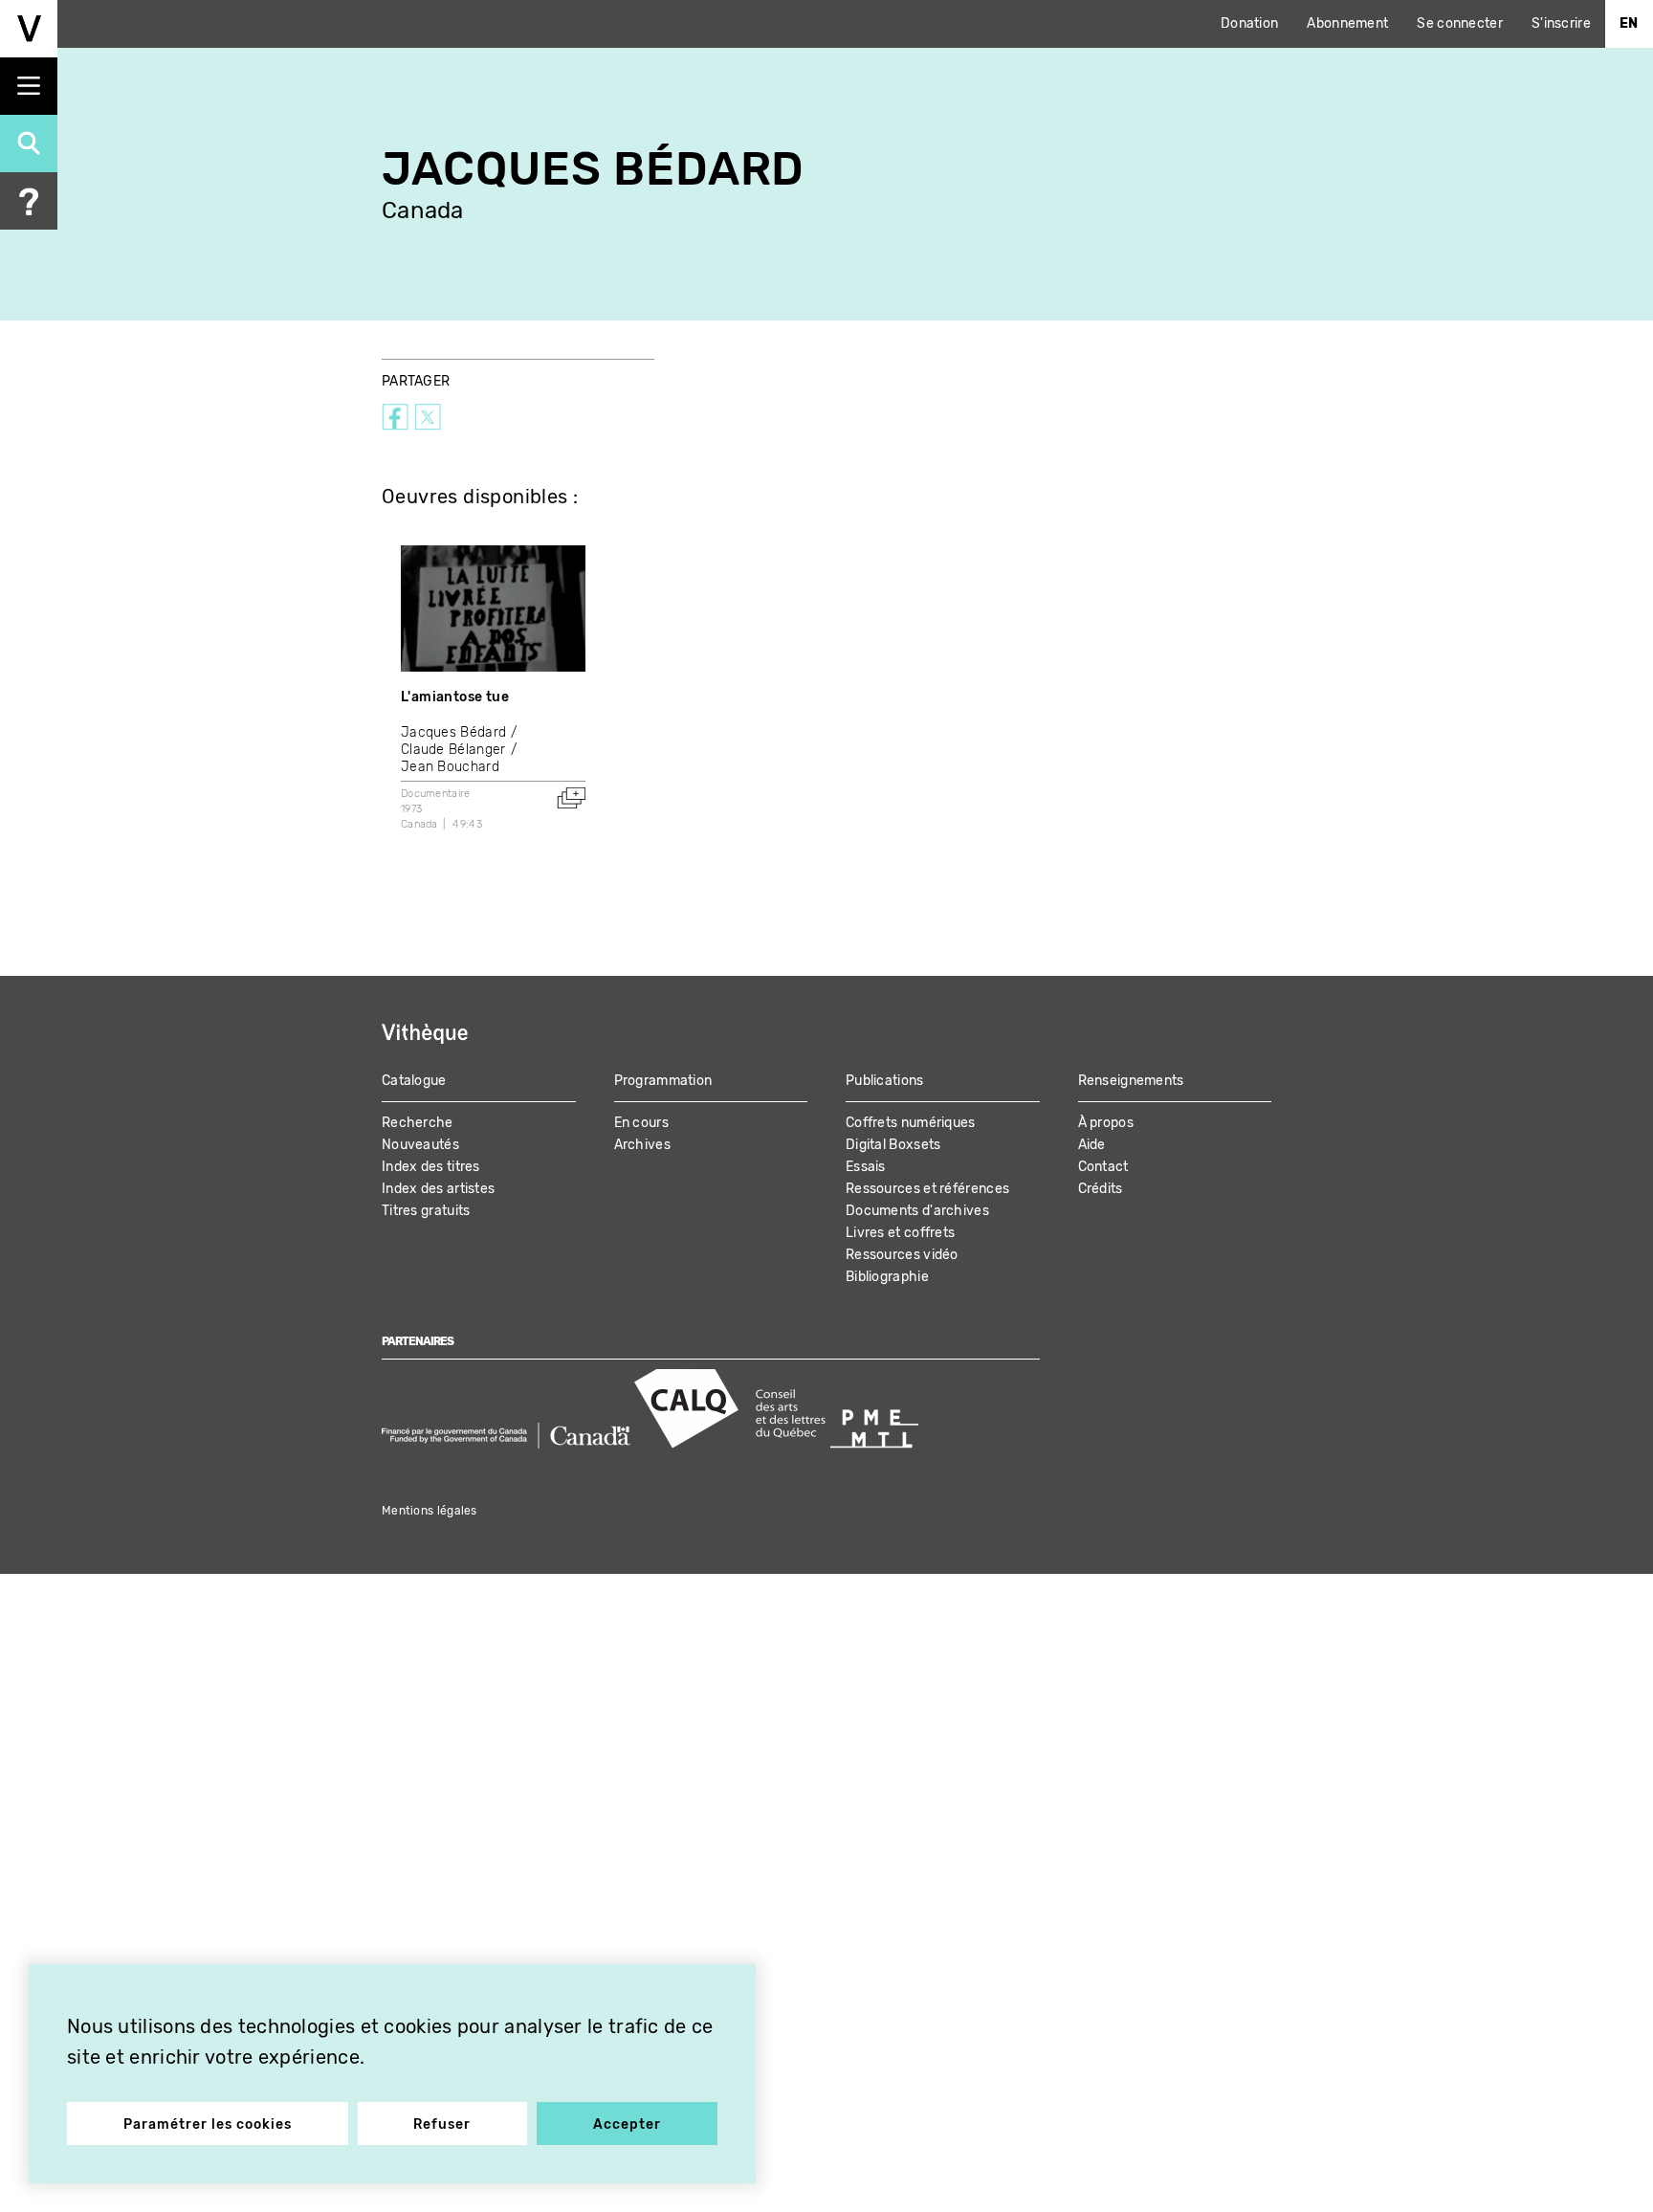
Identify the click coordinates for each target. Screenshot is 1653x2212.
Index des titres (431, 1167)
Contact (1103, 1167)
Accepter (627, 2124)
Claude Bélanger (453, 750)
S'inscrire (1561, 23)
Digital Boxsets (893, 1145)
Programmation (663, 1081)
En (1629, 23)
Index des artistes (438, 1189)
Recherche (418, 1123)
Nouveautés (420, 1145)
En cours (641, 1123)
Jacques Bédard (453, 732)
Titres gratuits (426, 1211)
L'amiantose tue (455, 697)
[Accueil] (29, 29)
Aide (1092, 1145)
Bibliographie (887, 1277)
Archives (642, 1145)
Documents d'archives (917, 1211)
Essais (866, 1167)
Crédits (1101, 1189)
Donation (1249, 23)
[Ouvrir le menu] (29, 86)
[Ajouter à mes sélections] (571, 798)
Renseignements (1131, 1081)
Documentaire (436, 794)
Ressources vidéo (902, 1255)
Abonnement (1347, 23)
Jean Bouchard (450, 767)
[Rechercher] (29, 144)
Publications (885, 1081)
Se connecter (1460, 23)
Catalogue (414, 1081)
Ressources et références (927, 1189)
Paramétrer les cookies (208, 2124)
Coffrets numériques (911, 1123)
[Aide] (29, 201)
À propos (1106, 1123)
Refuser (442, 2124)
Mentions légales (430, 1511)
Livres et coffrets (900, 1233)
